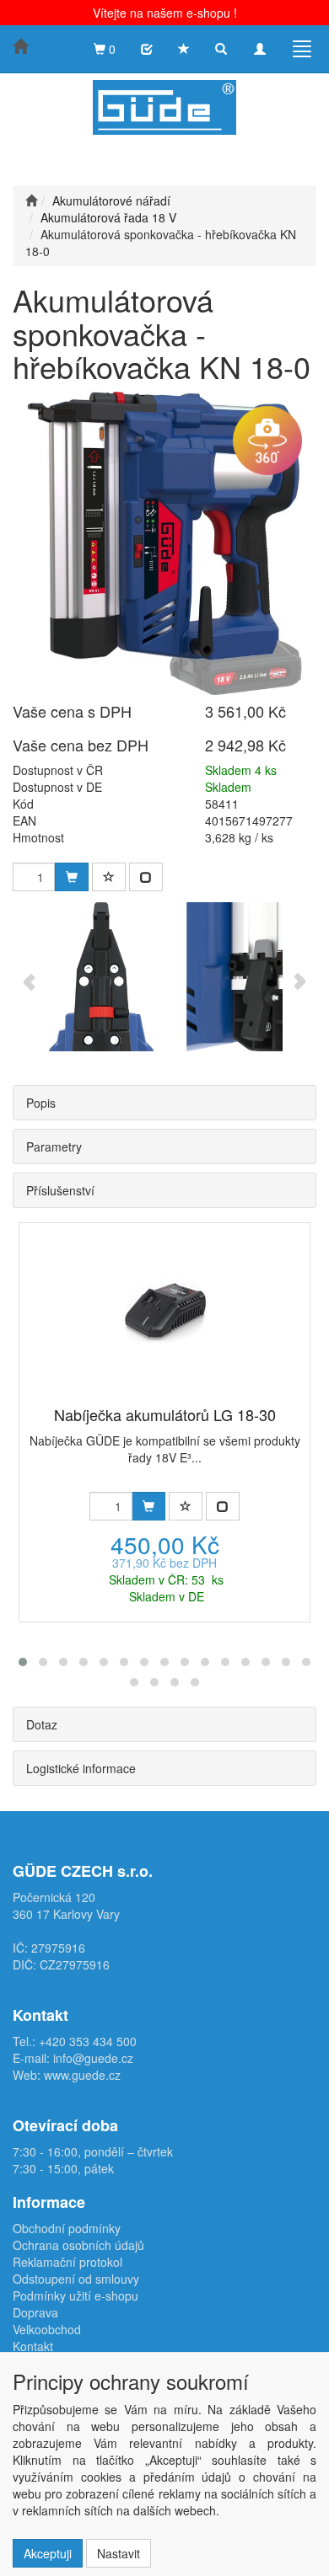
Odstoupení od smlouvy (76, 2279)
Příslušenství (60, 1190)
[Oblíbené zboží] (184, 49)
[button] (23, 1662)
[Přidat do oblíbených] (109, 877)
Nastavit (119, 2553)
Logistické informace (81, 1768)
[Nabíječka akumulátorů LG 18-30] (165, 1307)
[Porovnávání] (147, 49)
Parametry (54, 1146)
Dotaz (42, 1724)
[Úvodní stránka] (31, 200)
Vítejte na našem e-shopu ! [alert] (165, 13)
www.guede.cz (82, 2075)
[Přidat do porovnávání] (146, 877)
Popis (41, 1103)
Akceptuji (48, 2553)
